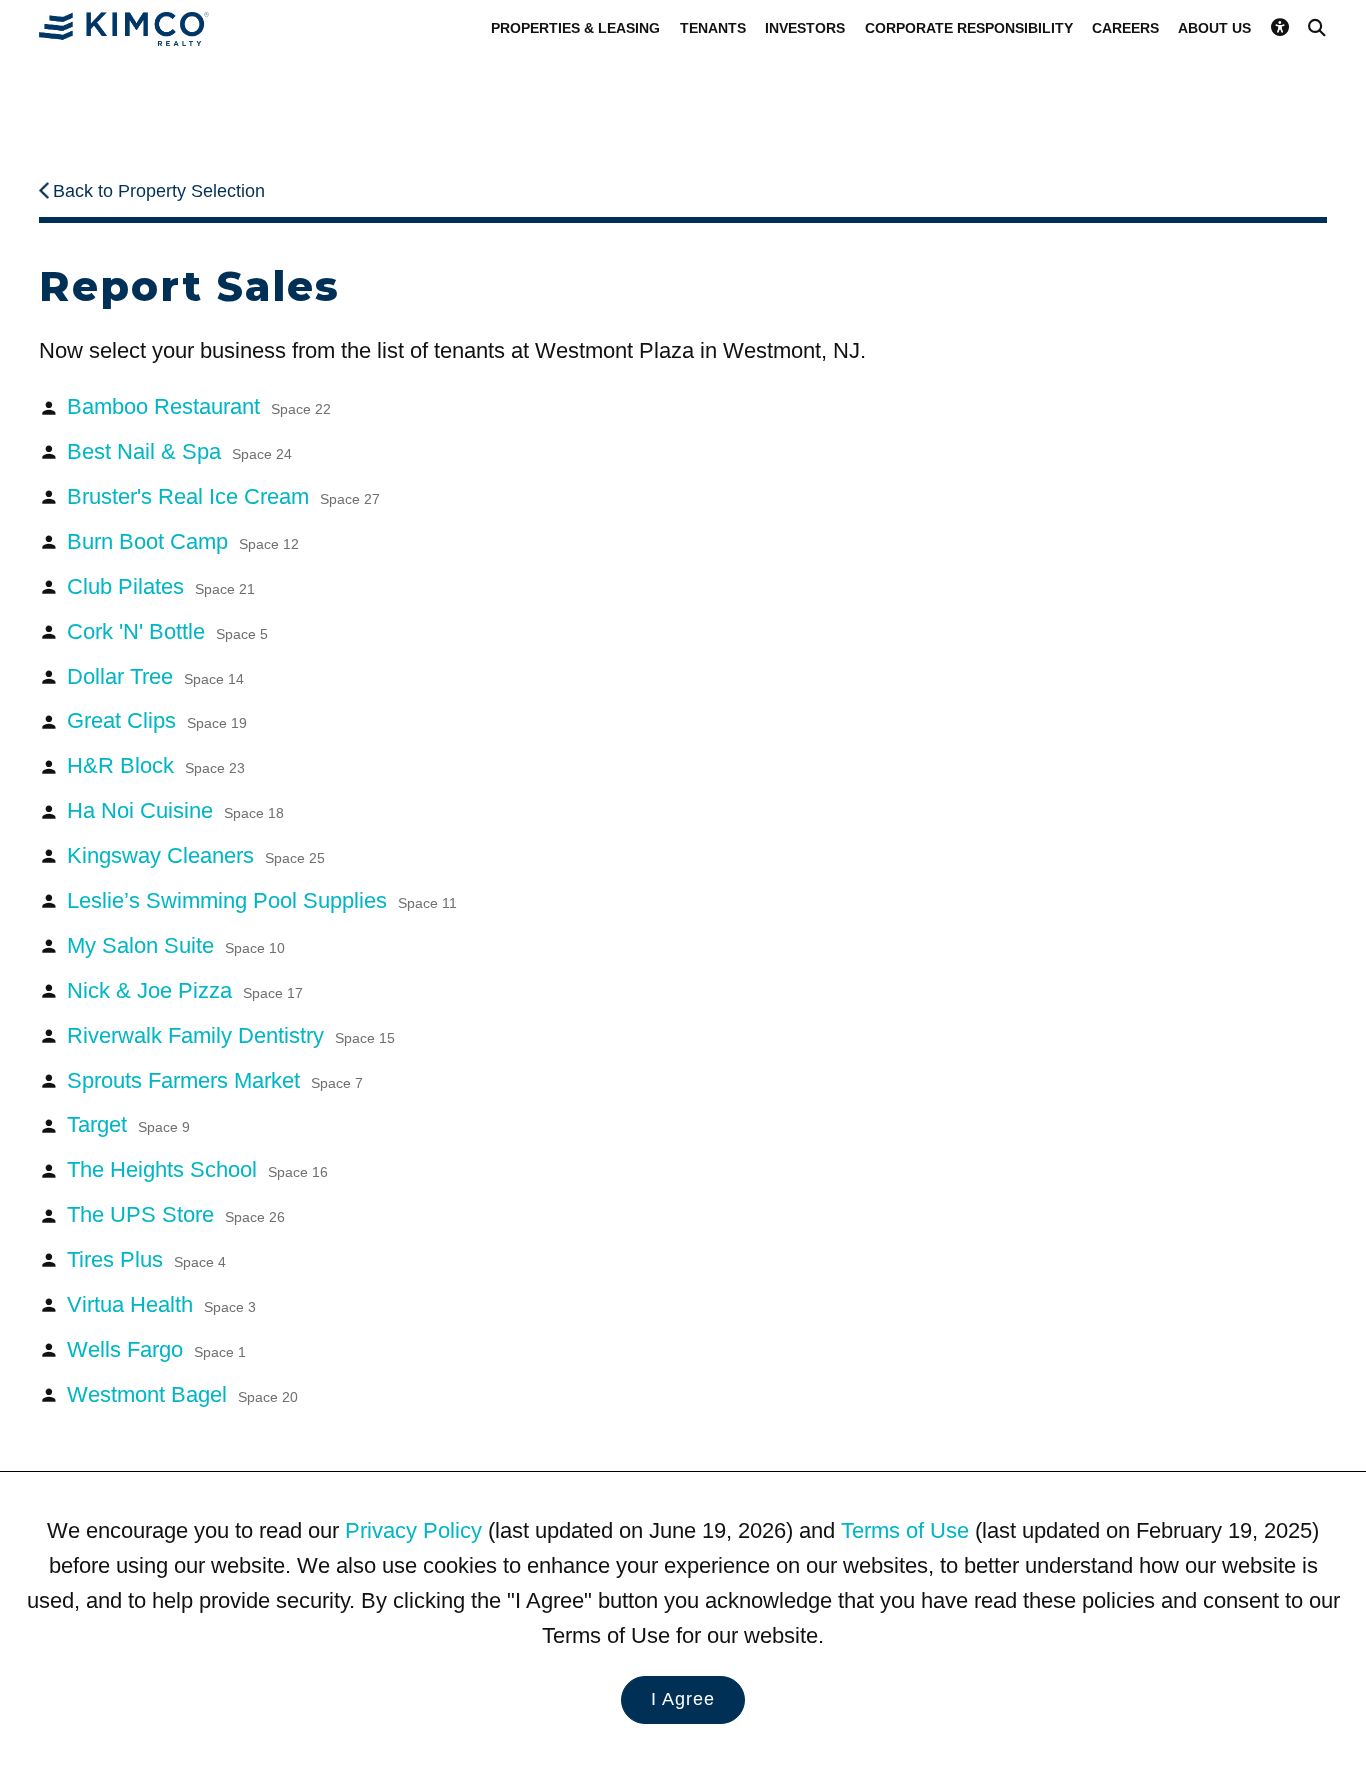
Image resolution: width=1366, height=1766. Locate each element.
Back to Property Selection (159, 191)
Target (128, 1124)
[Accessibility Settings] (1280, 28)
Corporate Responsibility (969, 28)
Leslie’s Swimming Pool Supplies (262, 900)
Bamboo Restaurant (199, 406)
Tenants (713, 28)
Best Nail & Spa (179, 451)
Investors (805, 28)
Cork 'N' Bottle (167, 631)
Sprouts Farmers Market (215, 1080)
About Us (1214, 28)
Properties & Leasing (575, 28)
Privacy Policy (413, 1530)
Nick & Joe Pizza (185, 990)
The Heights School (197, 1169)
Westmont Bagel (182, 1394)
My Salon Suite (176, 945)
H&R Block (156, 765)
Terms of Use (905, 1530)
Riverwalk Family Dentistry (231, 1035)
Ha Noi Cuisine (175, 810)
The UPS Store (176, 1214)
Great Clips (157, 720)
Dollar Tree (155, 676)
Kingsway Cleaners (196, 855)
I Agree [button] (683, 1699)
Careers (1125, 28)
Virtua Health (161, 1304)
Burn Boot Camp (183, 541)
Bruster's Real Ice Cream (223, 496)
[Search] (1317, 28)
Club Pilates (161, 586)
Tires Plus (146, 1259)
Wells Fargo (156, 1349)
